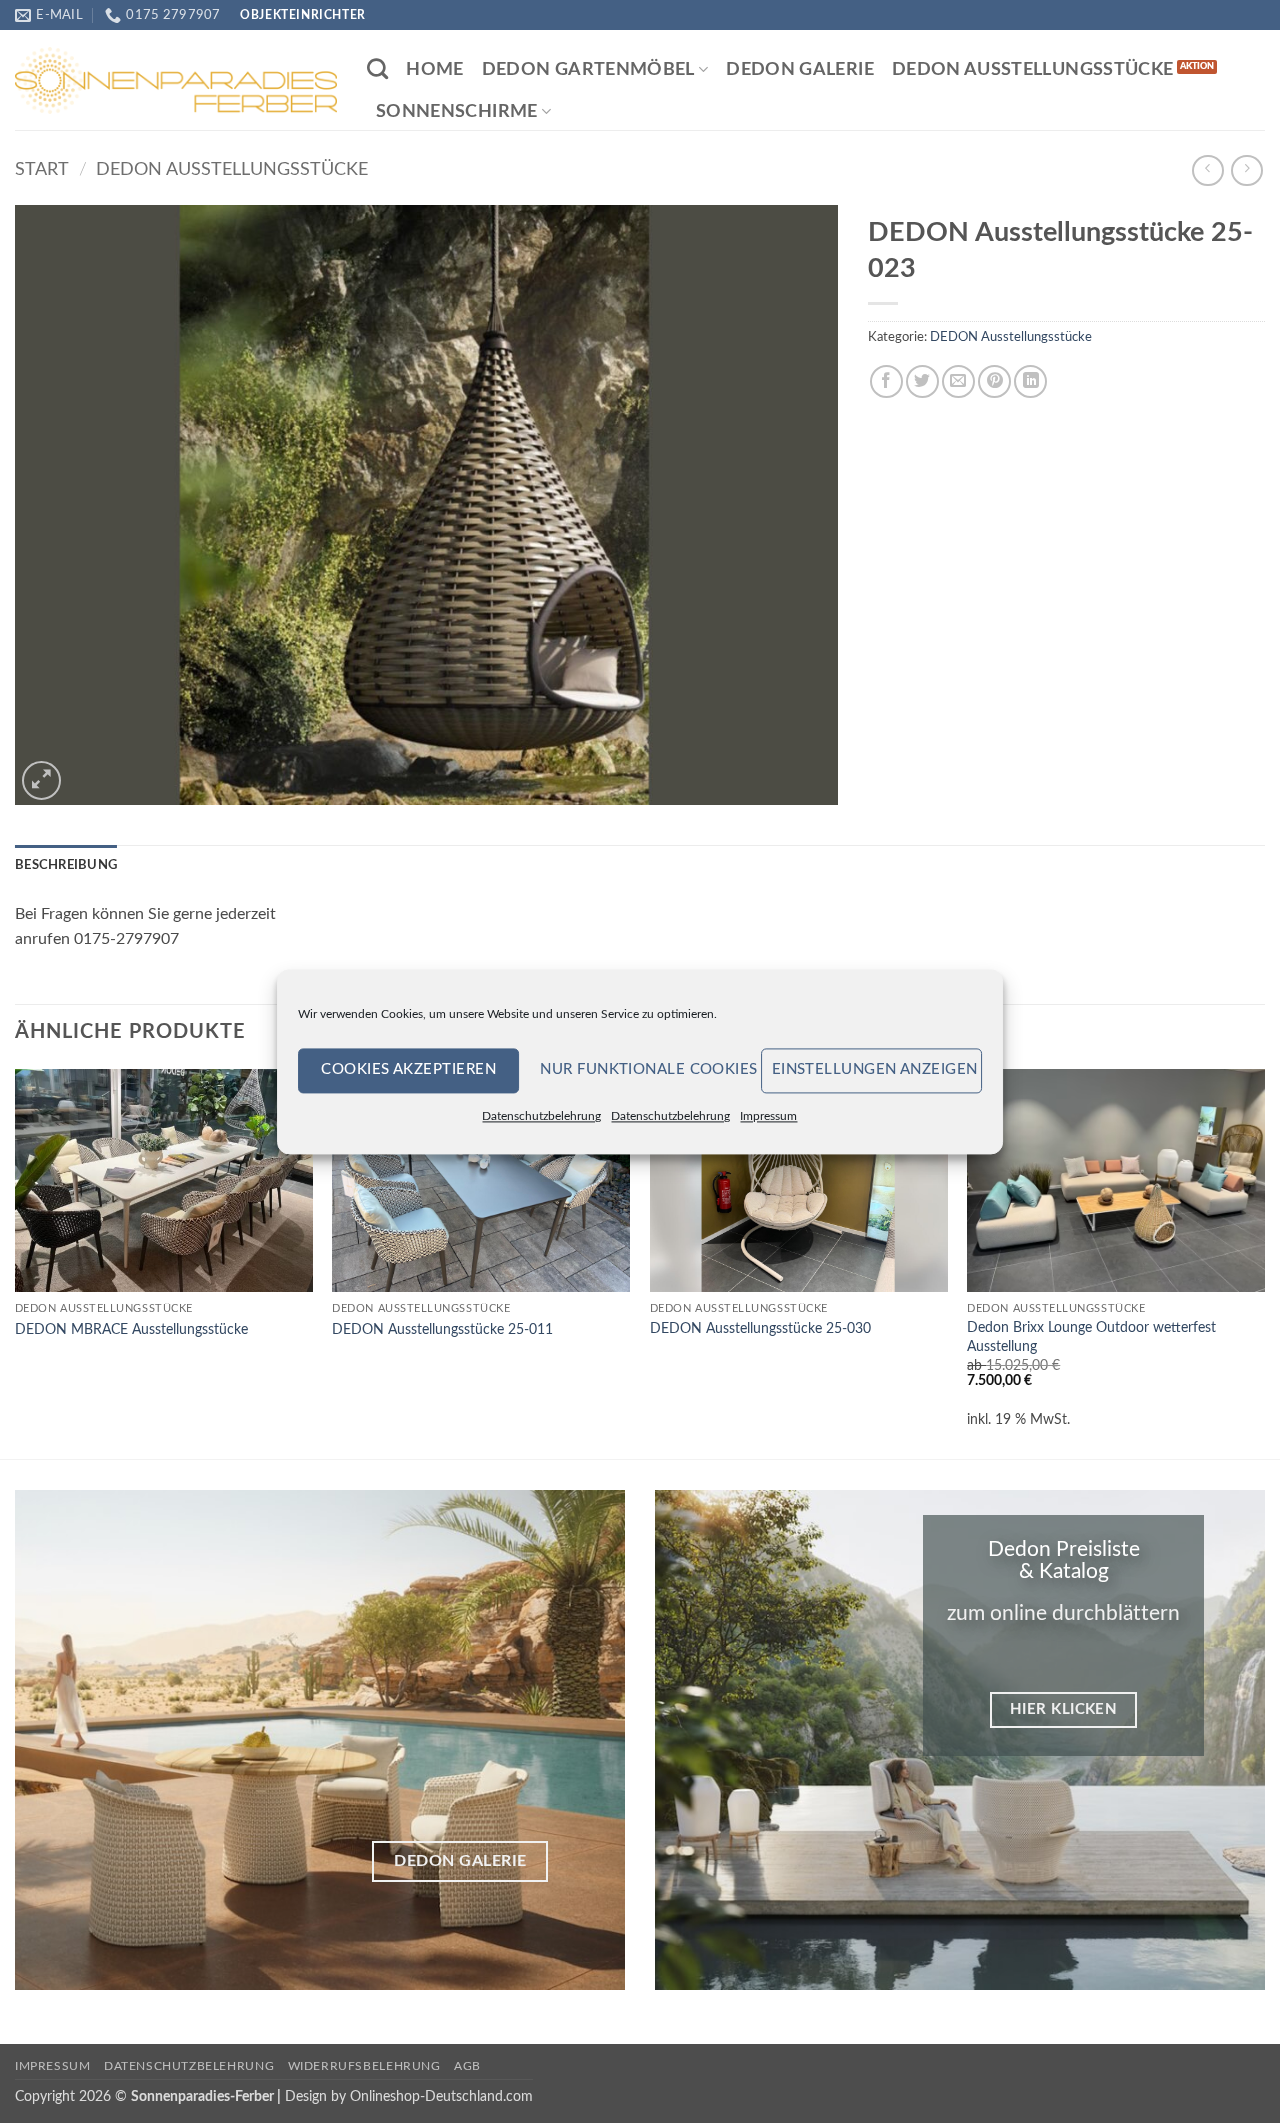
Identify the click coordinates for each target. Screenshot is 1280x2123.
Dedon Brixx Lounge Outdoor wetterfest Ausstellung (1091, 1337)
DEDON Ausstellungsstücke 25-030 (760, 1328)
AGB (467, 2066)
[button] (41, 780)
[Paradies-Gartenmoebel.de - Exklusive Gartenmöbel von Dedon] (176, 80)
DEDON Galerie (800, 69)
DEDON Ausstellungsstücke (1032, 69)
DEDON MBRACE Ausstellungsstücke (131, 1329)
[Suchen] (377, 68)
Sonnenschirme (457, 111)
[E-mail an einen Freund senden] (958, 381)
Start (42, 169)
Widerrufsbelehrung (364, 2066)
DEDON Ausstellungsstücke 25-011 (442, 1329)
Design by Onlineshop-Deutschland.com (409, 2096)
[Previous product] (1246, 170)
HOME (434, 69)
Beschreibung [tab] (66, 865)
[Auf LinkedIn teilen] (1030, 381)
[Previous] (16, 1262)
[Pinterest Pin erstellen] (994, 381)
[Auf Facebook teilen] (886, 381)
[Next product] (1207, 170)
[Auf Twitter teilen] (922, 381)
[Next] (1264, 1262)
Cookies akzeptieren (408, 1069)
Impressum (768, 1116)
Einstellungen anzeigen (875, 1069)
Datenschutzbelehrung (541, 1116)
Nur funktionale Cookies (645, 1069)
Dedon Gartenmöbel (588, 69)
